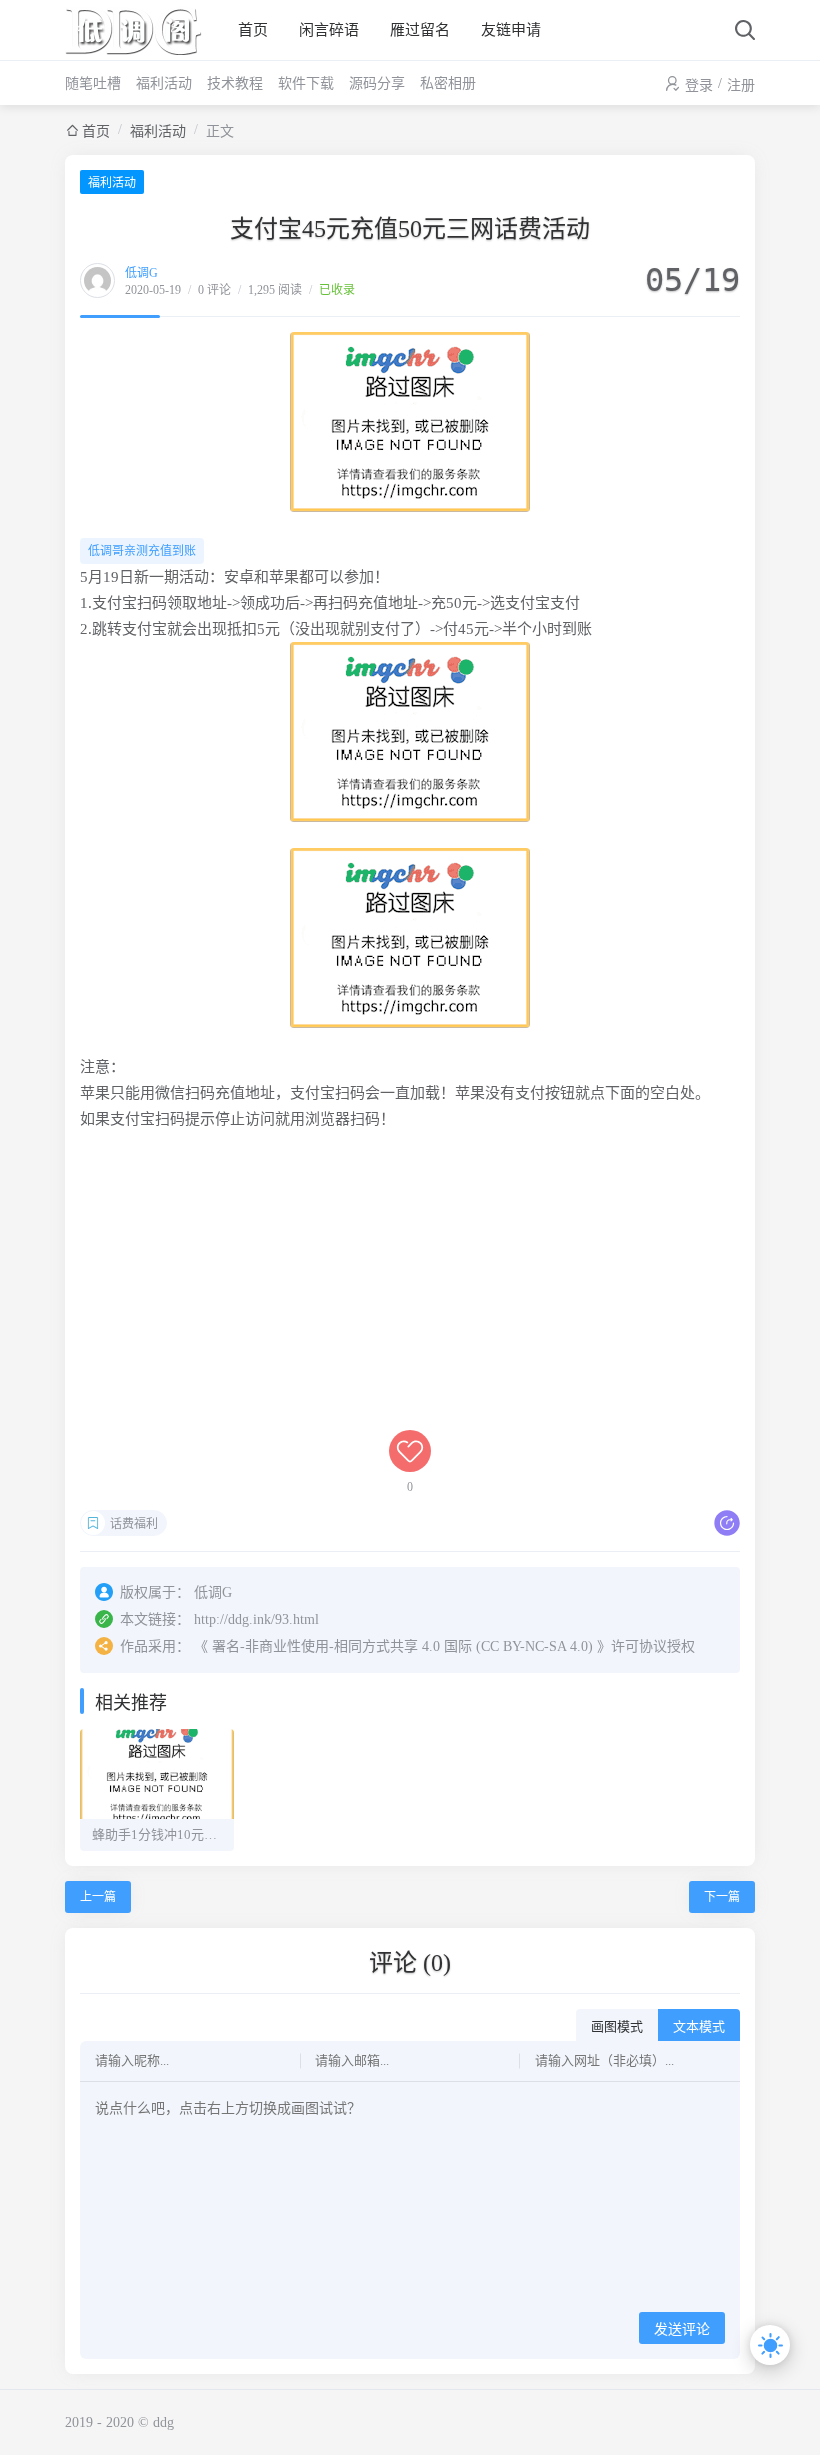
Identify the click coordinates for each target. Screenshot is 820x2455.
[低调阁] (140, 30)
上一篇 (98, 1897)
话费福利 (134, 1524)
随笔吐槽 (93, 83)
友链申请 (511, 30)
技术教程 (235, 83)
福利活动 (164, 83)
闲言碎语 (329, 30)
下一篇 (722, 1897)
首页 (253, 30)
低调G (141, 273)
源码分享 (377, 83)
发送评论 (682, 2329)
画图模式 (617, 2026)
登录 (699, 85)
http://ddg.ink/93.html (256, 1619)
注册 (741, 85)
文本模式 (699, 2026)
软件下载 (306, 83)
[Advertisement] (410, 1290)
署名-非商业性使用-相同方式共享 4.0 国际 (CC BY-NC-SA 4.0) (402, 1646)
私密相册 (448, 83)
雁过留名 (420, 30)
